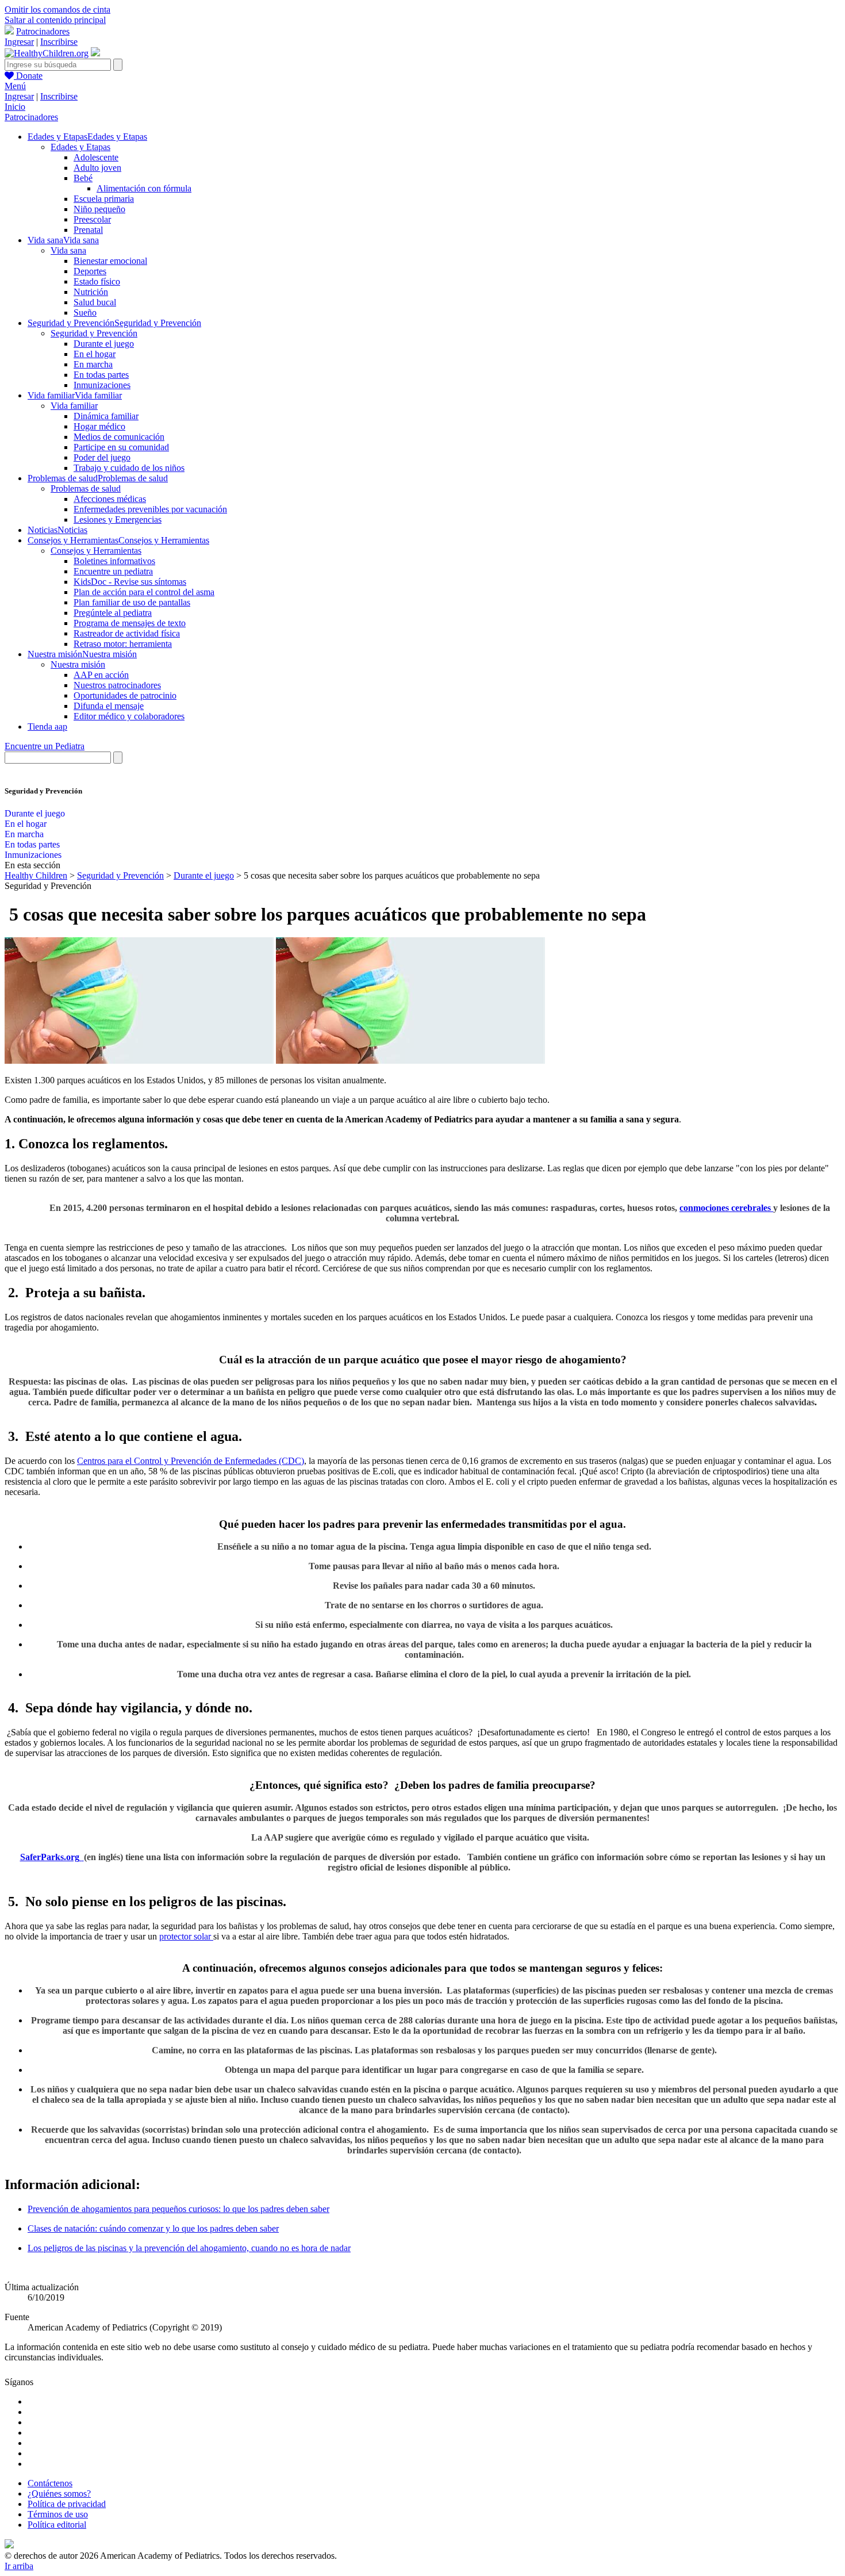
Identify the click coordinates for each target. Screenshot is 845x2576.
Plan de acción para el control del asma (144, 592)
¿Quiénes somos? (59, 2493)
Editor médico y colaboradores (129, 716)
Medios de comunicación (119, 437)
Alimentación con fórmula (144, 188)
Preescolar (92, 219)
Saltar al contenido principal (55, 20)
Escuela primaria (104, 199)
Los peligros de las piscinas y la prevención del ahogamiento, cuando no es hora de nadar (189, 2248)
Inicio (15, 107)
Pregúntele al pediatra (113, 613)
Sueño (85, 313)
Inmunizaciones (102, 385)
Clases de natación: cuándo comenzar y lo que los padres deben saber (153, 2228)
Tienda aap (47, 727)
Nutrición (91, 292)
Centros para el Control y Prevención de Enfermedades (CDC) (191, 1461)
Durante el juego (104, 344)
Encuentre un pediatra (113, 571)
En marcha (93, 364)
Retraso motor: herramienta (123, 644)
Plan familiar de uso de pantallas (132, 602)
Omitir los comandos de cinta (57, 9)
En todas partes (101, 375)
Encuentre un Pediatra (45, 746)
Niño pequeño (99, 209)
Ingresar (19, 42)
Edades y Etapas (80, 147)
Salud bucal (95, 302)
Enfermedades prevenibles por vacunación (150, 509)
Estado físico (97, 281)
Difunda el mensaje (109, 706)
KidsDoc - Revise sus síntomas (130, 582)
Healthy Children (36, 875)
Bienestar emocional (110, 261)
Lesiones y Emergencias (118, 520)
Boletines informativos (114, 561)
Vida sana (68, 250)
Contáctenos (50, 2483)
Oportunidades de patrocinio (125, 695)
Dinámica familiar (106, 416)
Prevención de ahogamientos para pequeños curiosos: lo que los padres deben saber (178, 2209)
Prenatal (88, 230)
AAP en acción (101, 675)
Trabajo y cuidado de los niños (129, 468)
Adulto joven (97, 168)
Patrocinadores (43, 31)
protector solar (186, 1936)
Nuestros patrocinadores (117, 685)
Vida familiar (74, 406)
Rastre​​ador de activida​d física (127, 633)
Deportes (90, 271)
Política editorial (57, 2525)
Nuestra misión (78, 664)
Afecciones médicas (110, 499)
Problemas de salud (86, 488)
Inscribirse (59, 42)
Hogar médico (99, 426)
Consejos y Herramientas (96, 551)
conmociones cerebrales (726, 1208)
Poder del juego (102, 457)
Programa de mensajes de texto (130, 623)
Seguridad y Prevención (94, 333)
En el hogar (95, 354)
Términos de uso (58, 2514)
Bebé (83, 178)
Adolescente (96, 157)
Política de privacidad (67, 2504)
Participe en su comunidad (121, 447)
